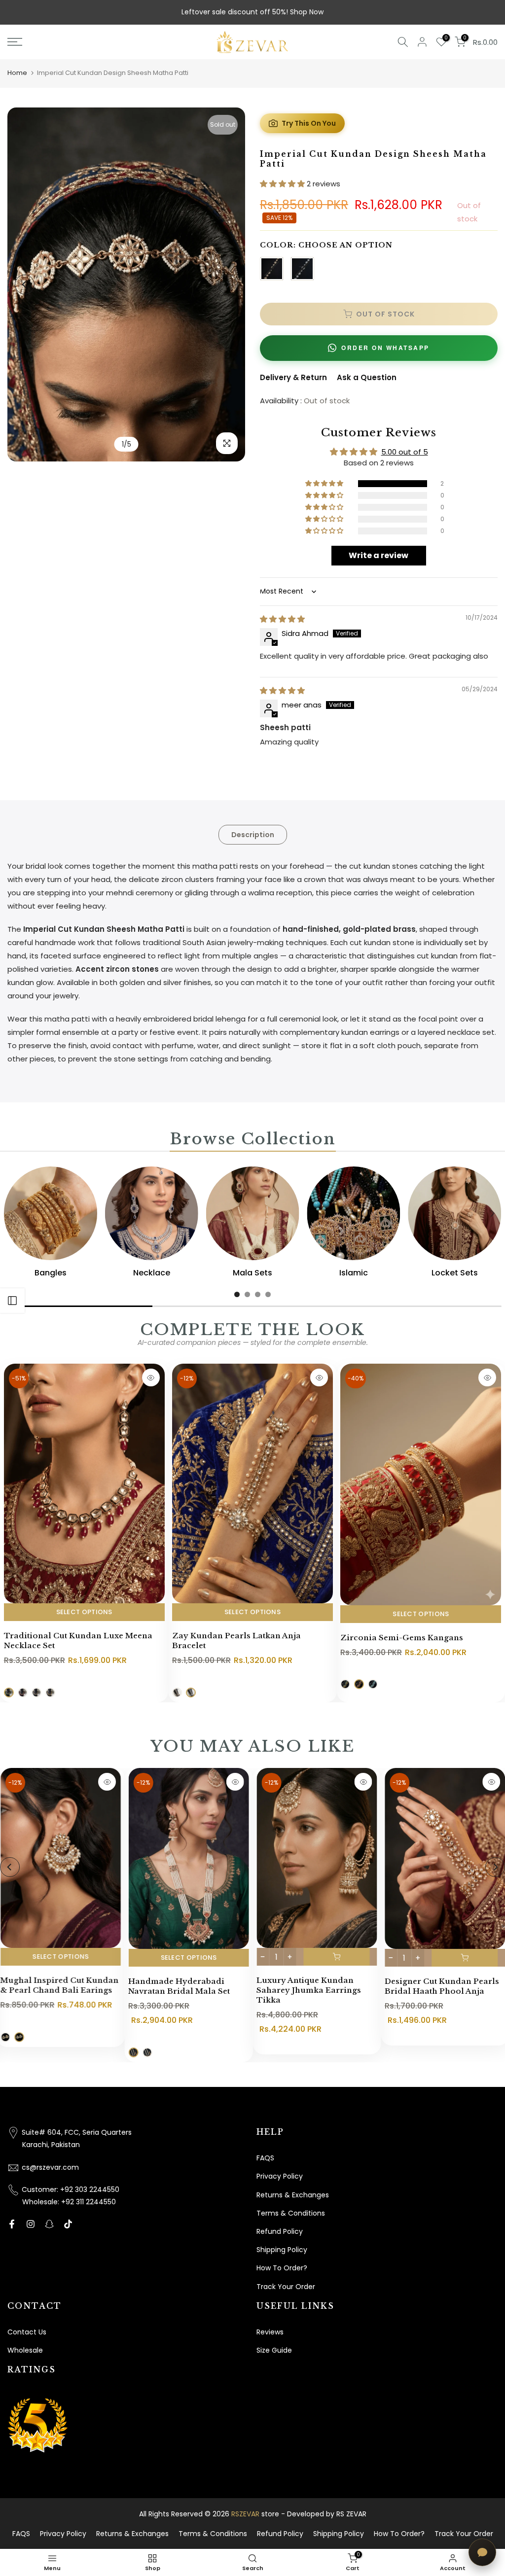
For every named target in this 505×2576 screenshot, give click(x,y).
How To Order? (282, 2268)
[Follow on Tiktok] (68, 2224)
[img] (282, 619)
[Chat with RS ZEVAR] (482, 2552)
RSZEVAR (245, 2514)
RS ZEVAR (351, 2514)
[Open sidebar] (12, 1301)
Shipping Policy (282, 2250)
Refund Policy (280, 2231)
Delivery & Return (293, 377)
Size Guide (274, 2350)
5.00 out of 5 (405, 452)
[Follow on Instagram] (31, 2224)
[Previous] (25, 284)
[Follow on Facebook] (12, 2224)
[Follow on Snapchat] (49, 2224)
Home (17, 73)
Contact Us (27, 2332)
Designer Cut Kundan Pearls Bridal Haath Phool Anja (441, 1986)
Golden (272, 269)
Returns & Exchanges (293, 2195)
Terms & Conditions (291, 2213)
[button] (283, 184)
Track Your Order (286, 2287)
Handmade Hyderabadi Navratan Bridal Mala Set (179, 1987)
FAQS (265, 2158)
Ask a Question (367, 377)
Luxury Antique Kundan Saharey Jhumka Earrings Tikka (309, 1990)
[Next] (228, 284)
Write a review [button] (379, 555)
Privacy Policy (280, 2176)
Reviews (270, 2332)
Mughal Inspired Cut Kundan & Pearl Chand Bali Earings (59, 1985)
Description (253, 834)
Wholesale (25, 2350)
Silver (302, 269)
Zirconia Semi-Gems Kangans (402, 1638)
